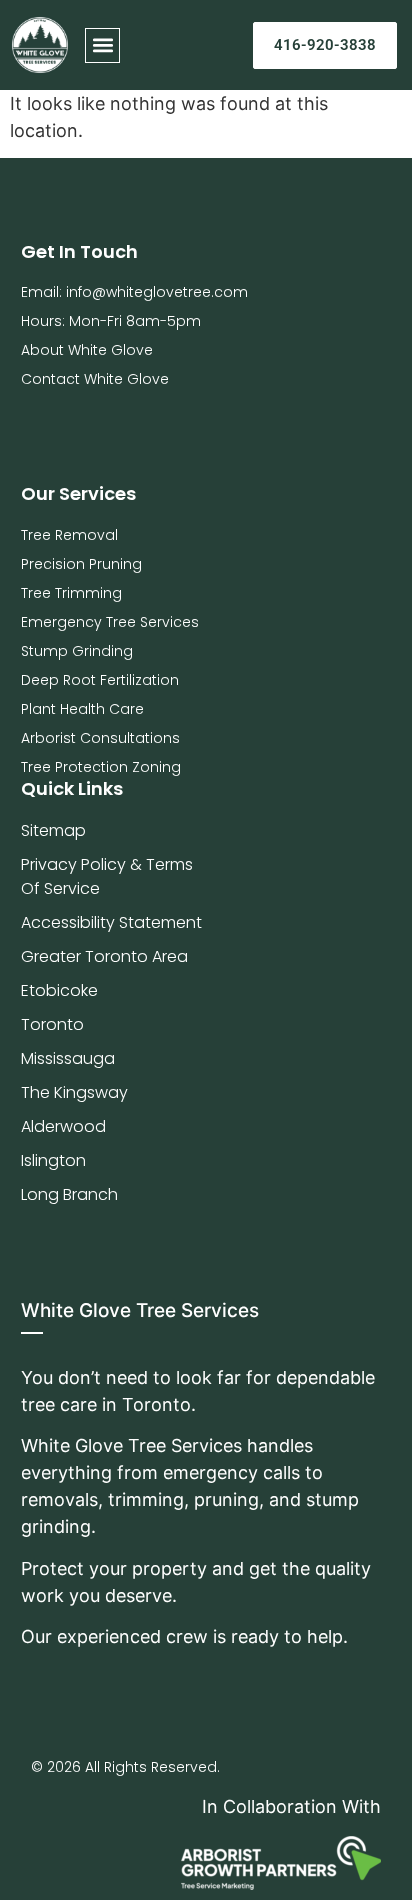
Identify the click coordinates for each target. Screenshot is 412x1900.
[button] (102, 45)
